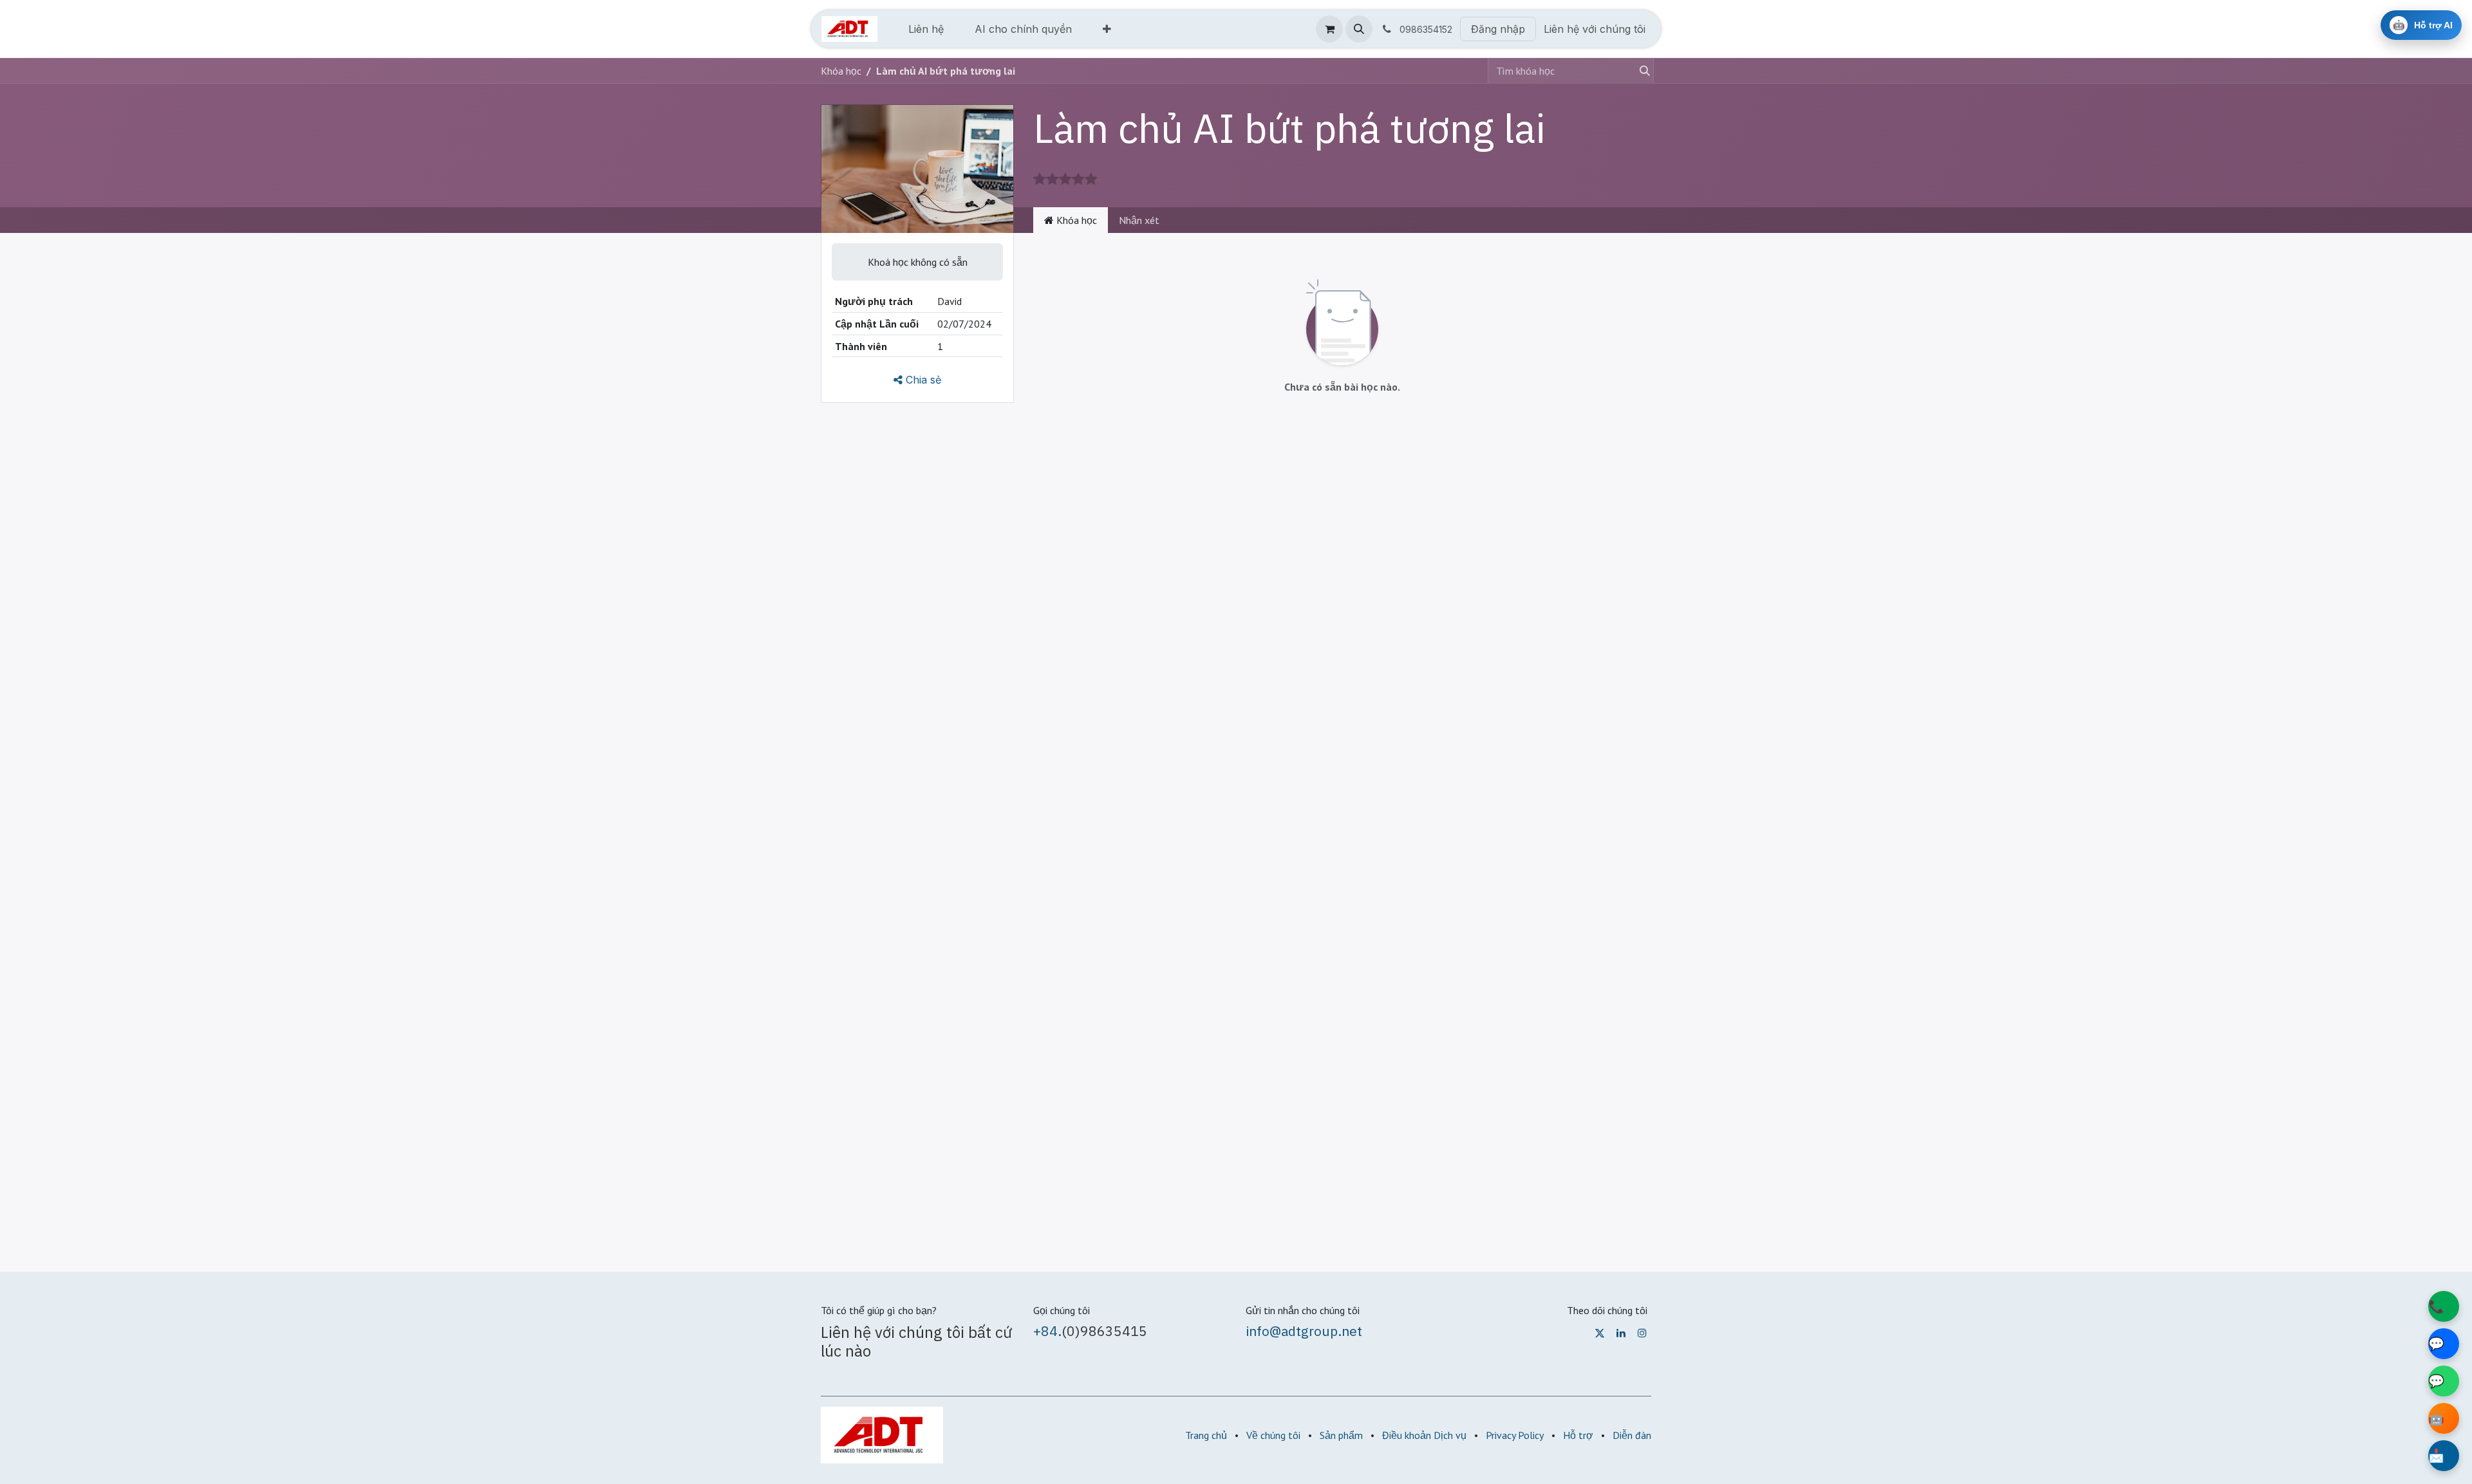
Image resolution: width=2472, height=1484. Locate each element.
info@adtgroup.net (1304, 1331)
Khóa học (841, 71)
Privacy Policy (1515, 1435)
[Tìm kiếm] (1642, 71)
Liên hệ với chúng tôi (1595, 29)
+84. (1047, 1331)
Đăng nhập (1498, 29)
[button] (1359, 29)
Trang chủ (1206, 1435)
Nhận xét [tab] (1139, 220)
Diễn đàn (1632, 1435)
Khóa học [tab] (1075, 220)
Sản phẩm (1341, 1435)
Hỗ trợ (1578, 1435)
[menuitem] (926, 29)
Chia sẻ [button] (922, 380)
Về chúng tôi (1273, 1435)
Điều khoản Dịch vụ (1424, 1435)
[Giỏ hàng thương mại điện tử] (1329, 29)
